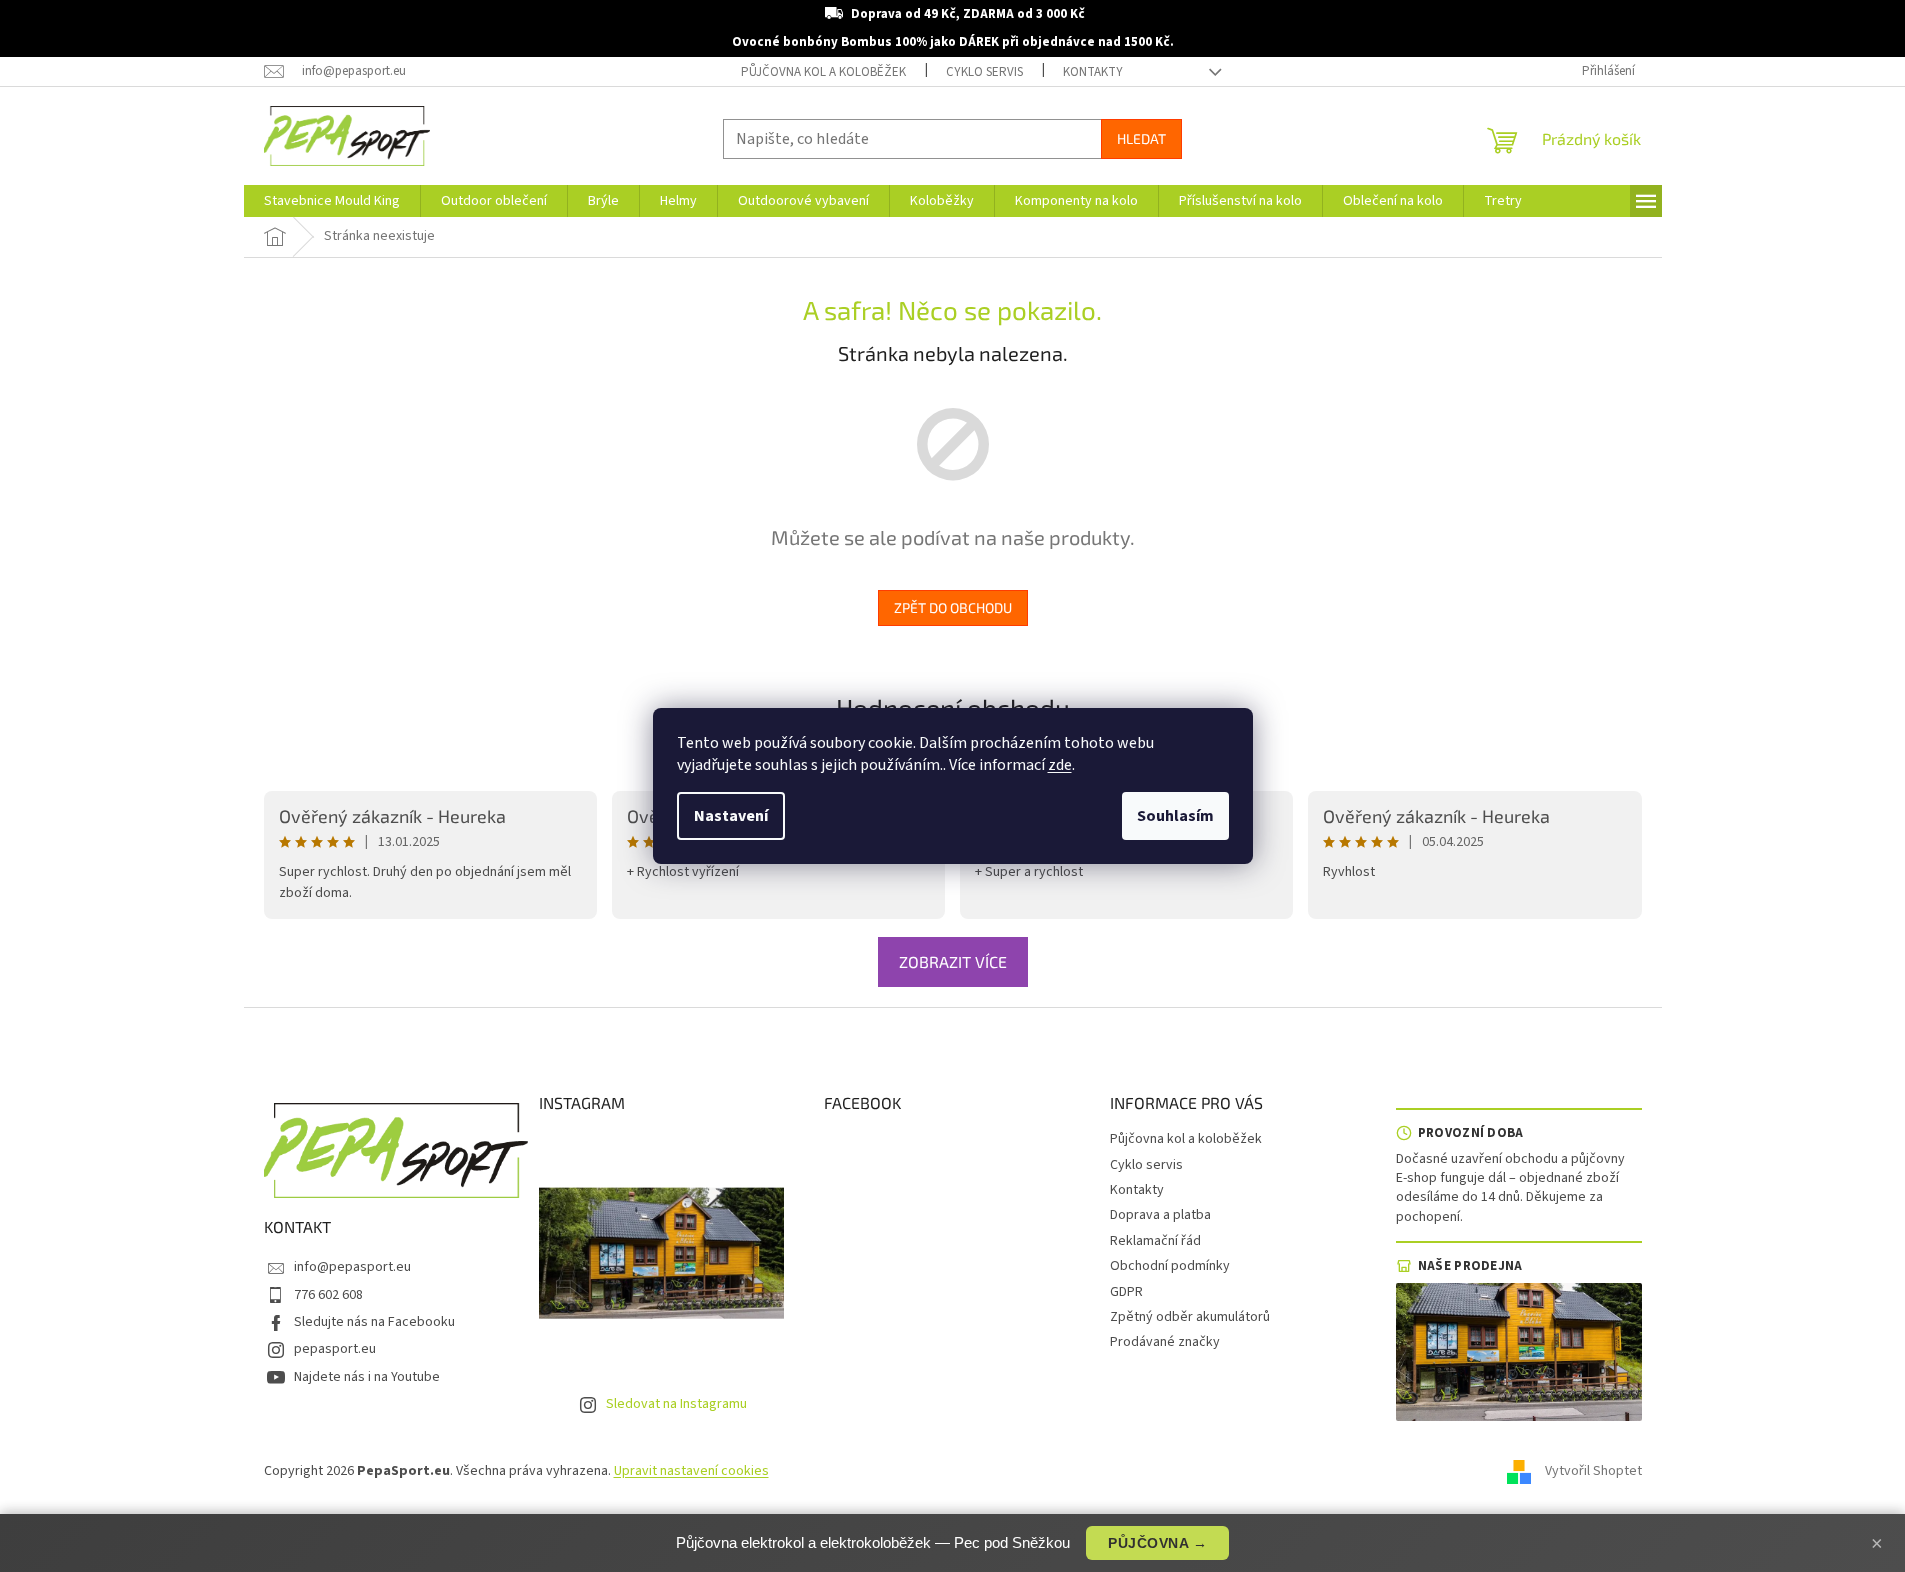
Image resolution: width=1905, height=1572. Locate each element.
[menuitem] (332, 201)
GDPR (1126, 1292)
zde (1060, 765)
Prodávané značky (1165, 1342)
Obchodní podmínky (1170, 1266)
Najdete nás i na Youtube (367, 1377)
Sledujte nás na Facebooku (374, 1322)
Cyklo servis (984, 72)
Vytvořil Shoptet (1593, 1471)
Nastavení (731, 816)
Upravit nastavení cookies (691, 1471)
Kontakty (1093, 72)
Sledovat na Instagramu (676, 1404)
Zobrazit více (953, 961)
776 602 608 (328, 1295)
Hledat (1141, 138)
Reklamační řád (1155, 1241)
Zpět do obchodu (953, 607)
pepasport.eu (335, 1349)
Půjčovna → (1157, 1543)
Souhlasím (1175, 816)
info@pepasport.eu (352, 1267)
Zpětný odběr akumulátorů (1190, 1317)
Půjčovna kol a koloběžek (823, 72)
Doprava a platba (1160, 1215)
